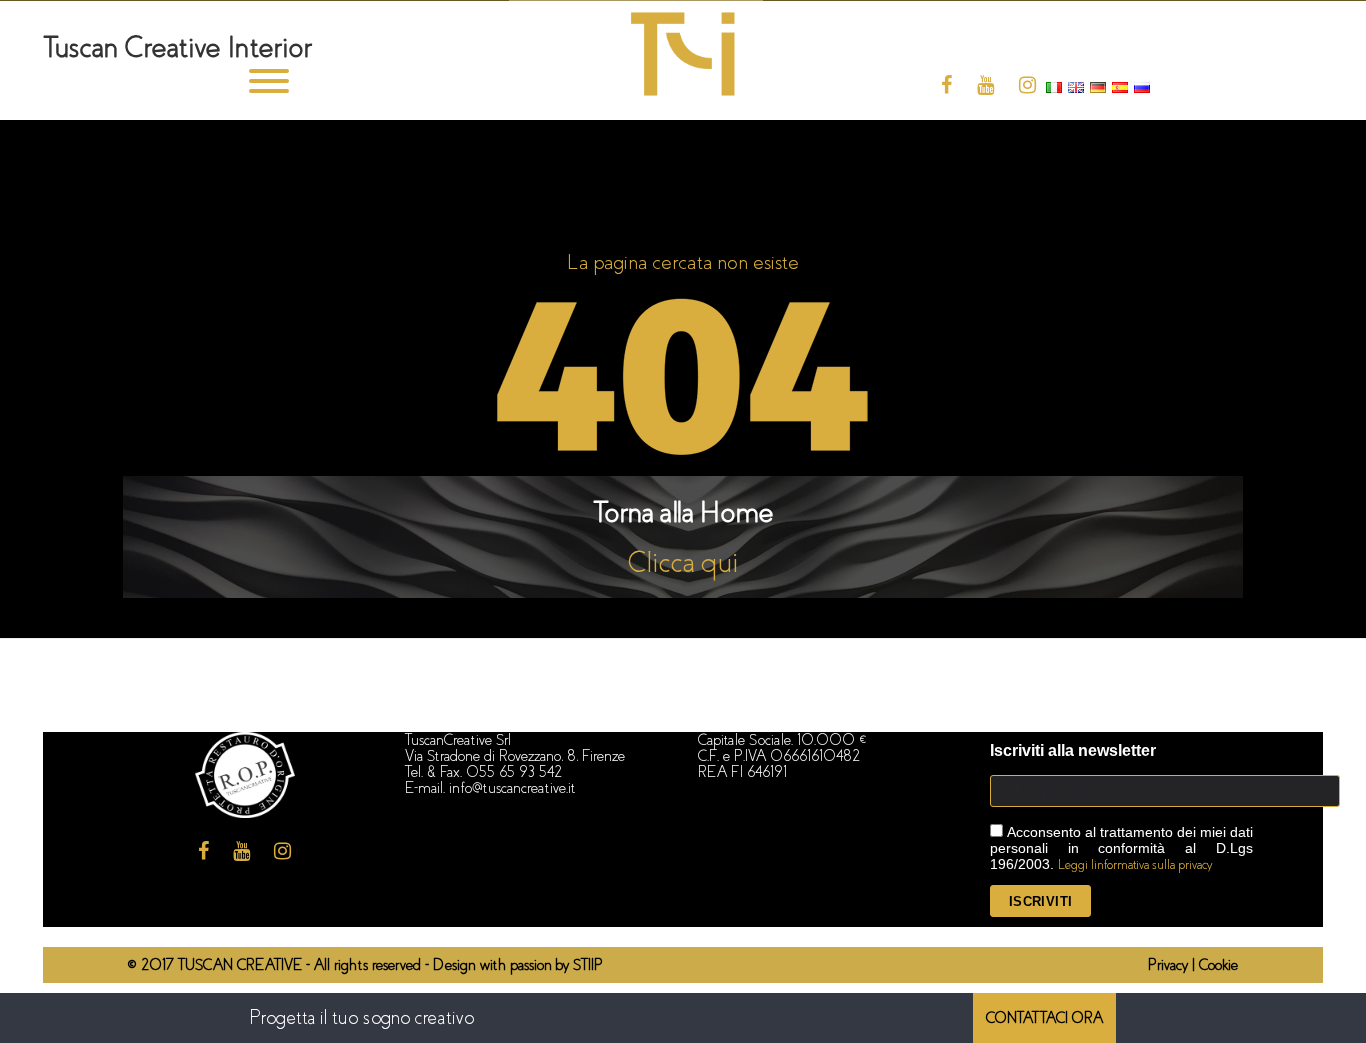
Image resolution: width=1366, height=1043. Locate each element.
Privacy (1170, 965)
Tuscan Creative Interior (177, 47)
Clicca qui (683, 562)
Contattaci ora (1044, 1018)
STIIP (588, 965)
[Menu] (268, 86)
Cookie (1218, 965)
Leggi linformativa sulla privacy (1135, 864)
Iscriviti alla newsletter (1073, 750)
